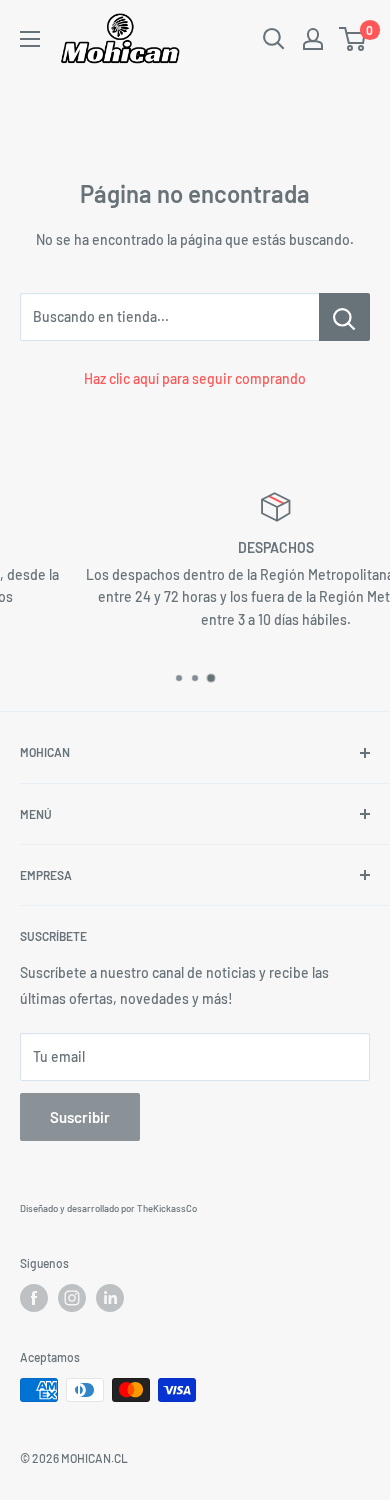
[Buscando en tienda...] (344, 317)
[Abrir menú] (30, 39)
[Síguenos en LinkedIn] (110, 1298)
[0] (353, 39)
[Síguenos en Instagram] (72, 1298)
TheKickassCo (167, 1208)
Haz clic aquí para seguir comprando (195, 378)
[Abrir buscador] (274, 39)
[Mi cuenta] (313, 39)
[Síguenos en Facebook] (34, 1298)
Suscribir (80, 1117)
